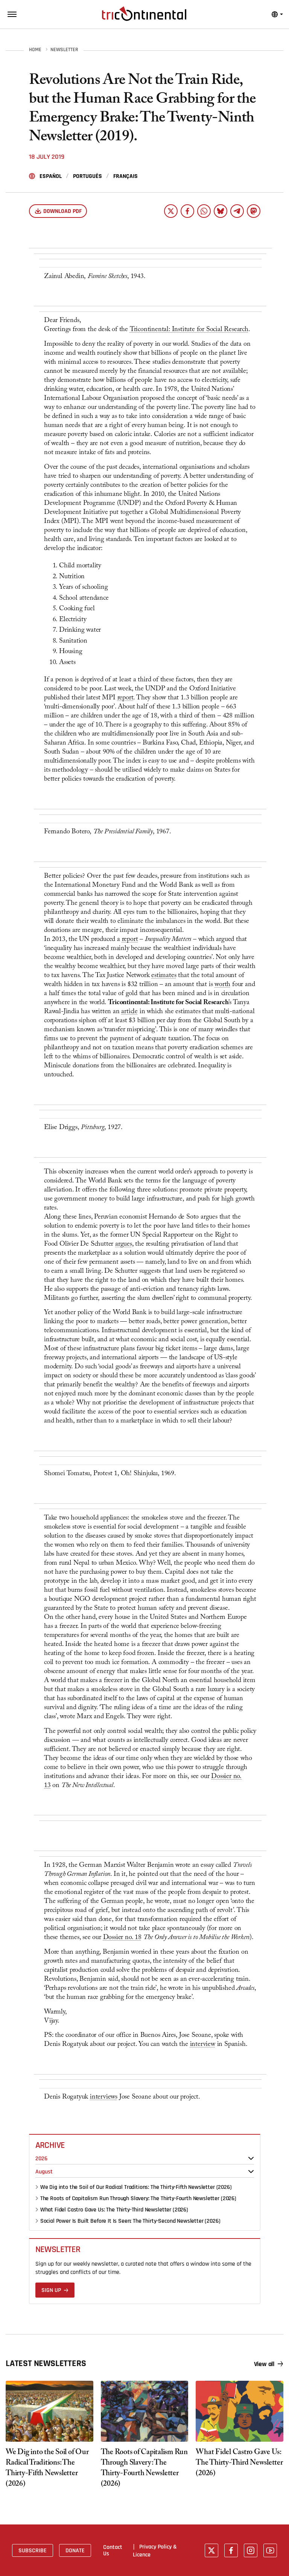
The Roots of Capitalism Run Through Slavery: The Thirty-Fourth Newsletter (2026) (138, 2198)
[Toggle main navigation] (12, 14)
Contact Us (113, 2550)
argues (124, 1245)
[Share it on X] (171, 211)
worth (222, 985)
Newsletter (64, 50)
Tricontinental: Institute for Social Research (189, 330)
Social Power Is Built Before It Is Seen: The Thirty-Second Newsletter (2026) (130, 2221)
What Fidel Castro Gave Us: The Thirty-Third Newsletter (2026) (114, 2210)
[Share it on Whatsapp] (204, 211)
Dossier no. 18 (122, 1938)
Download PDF (62, 211)
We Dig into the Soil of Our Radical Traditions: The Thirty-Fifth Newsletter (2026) (136, 2187)
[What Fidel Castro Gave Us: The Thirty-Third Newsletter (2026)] (240, 2411)
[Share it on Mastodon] (254, 211)
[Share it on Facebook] (187, 211)
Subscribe (33, 2550)
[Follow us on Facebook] (231, 2550)
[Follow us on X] (211, 2550)
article (129, 1012)
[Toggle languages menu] (277, 14)
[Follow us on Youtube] (270, 2550)
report (125, 698)
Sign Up (51, 2290)
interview (203, 2045)
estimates (164, 976)
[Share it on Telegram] (237, 211)
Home (35, 50)
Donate (75, 2550)
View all (264, 2364)
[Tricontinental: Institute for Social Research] (144, 14)
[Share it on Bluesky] (221, 211)
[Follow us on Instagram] (251, 2550)
